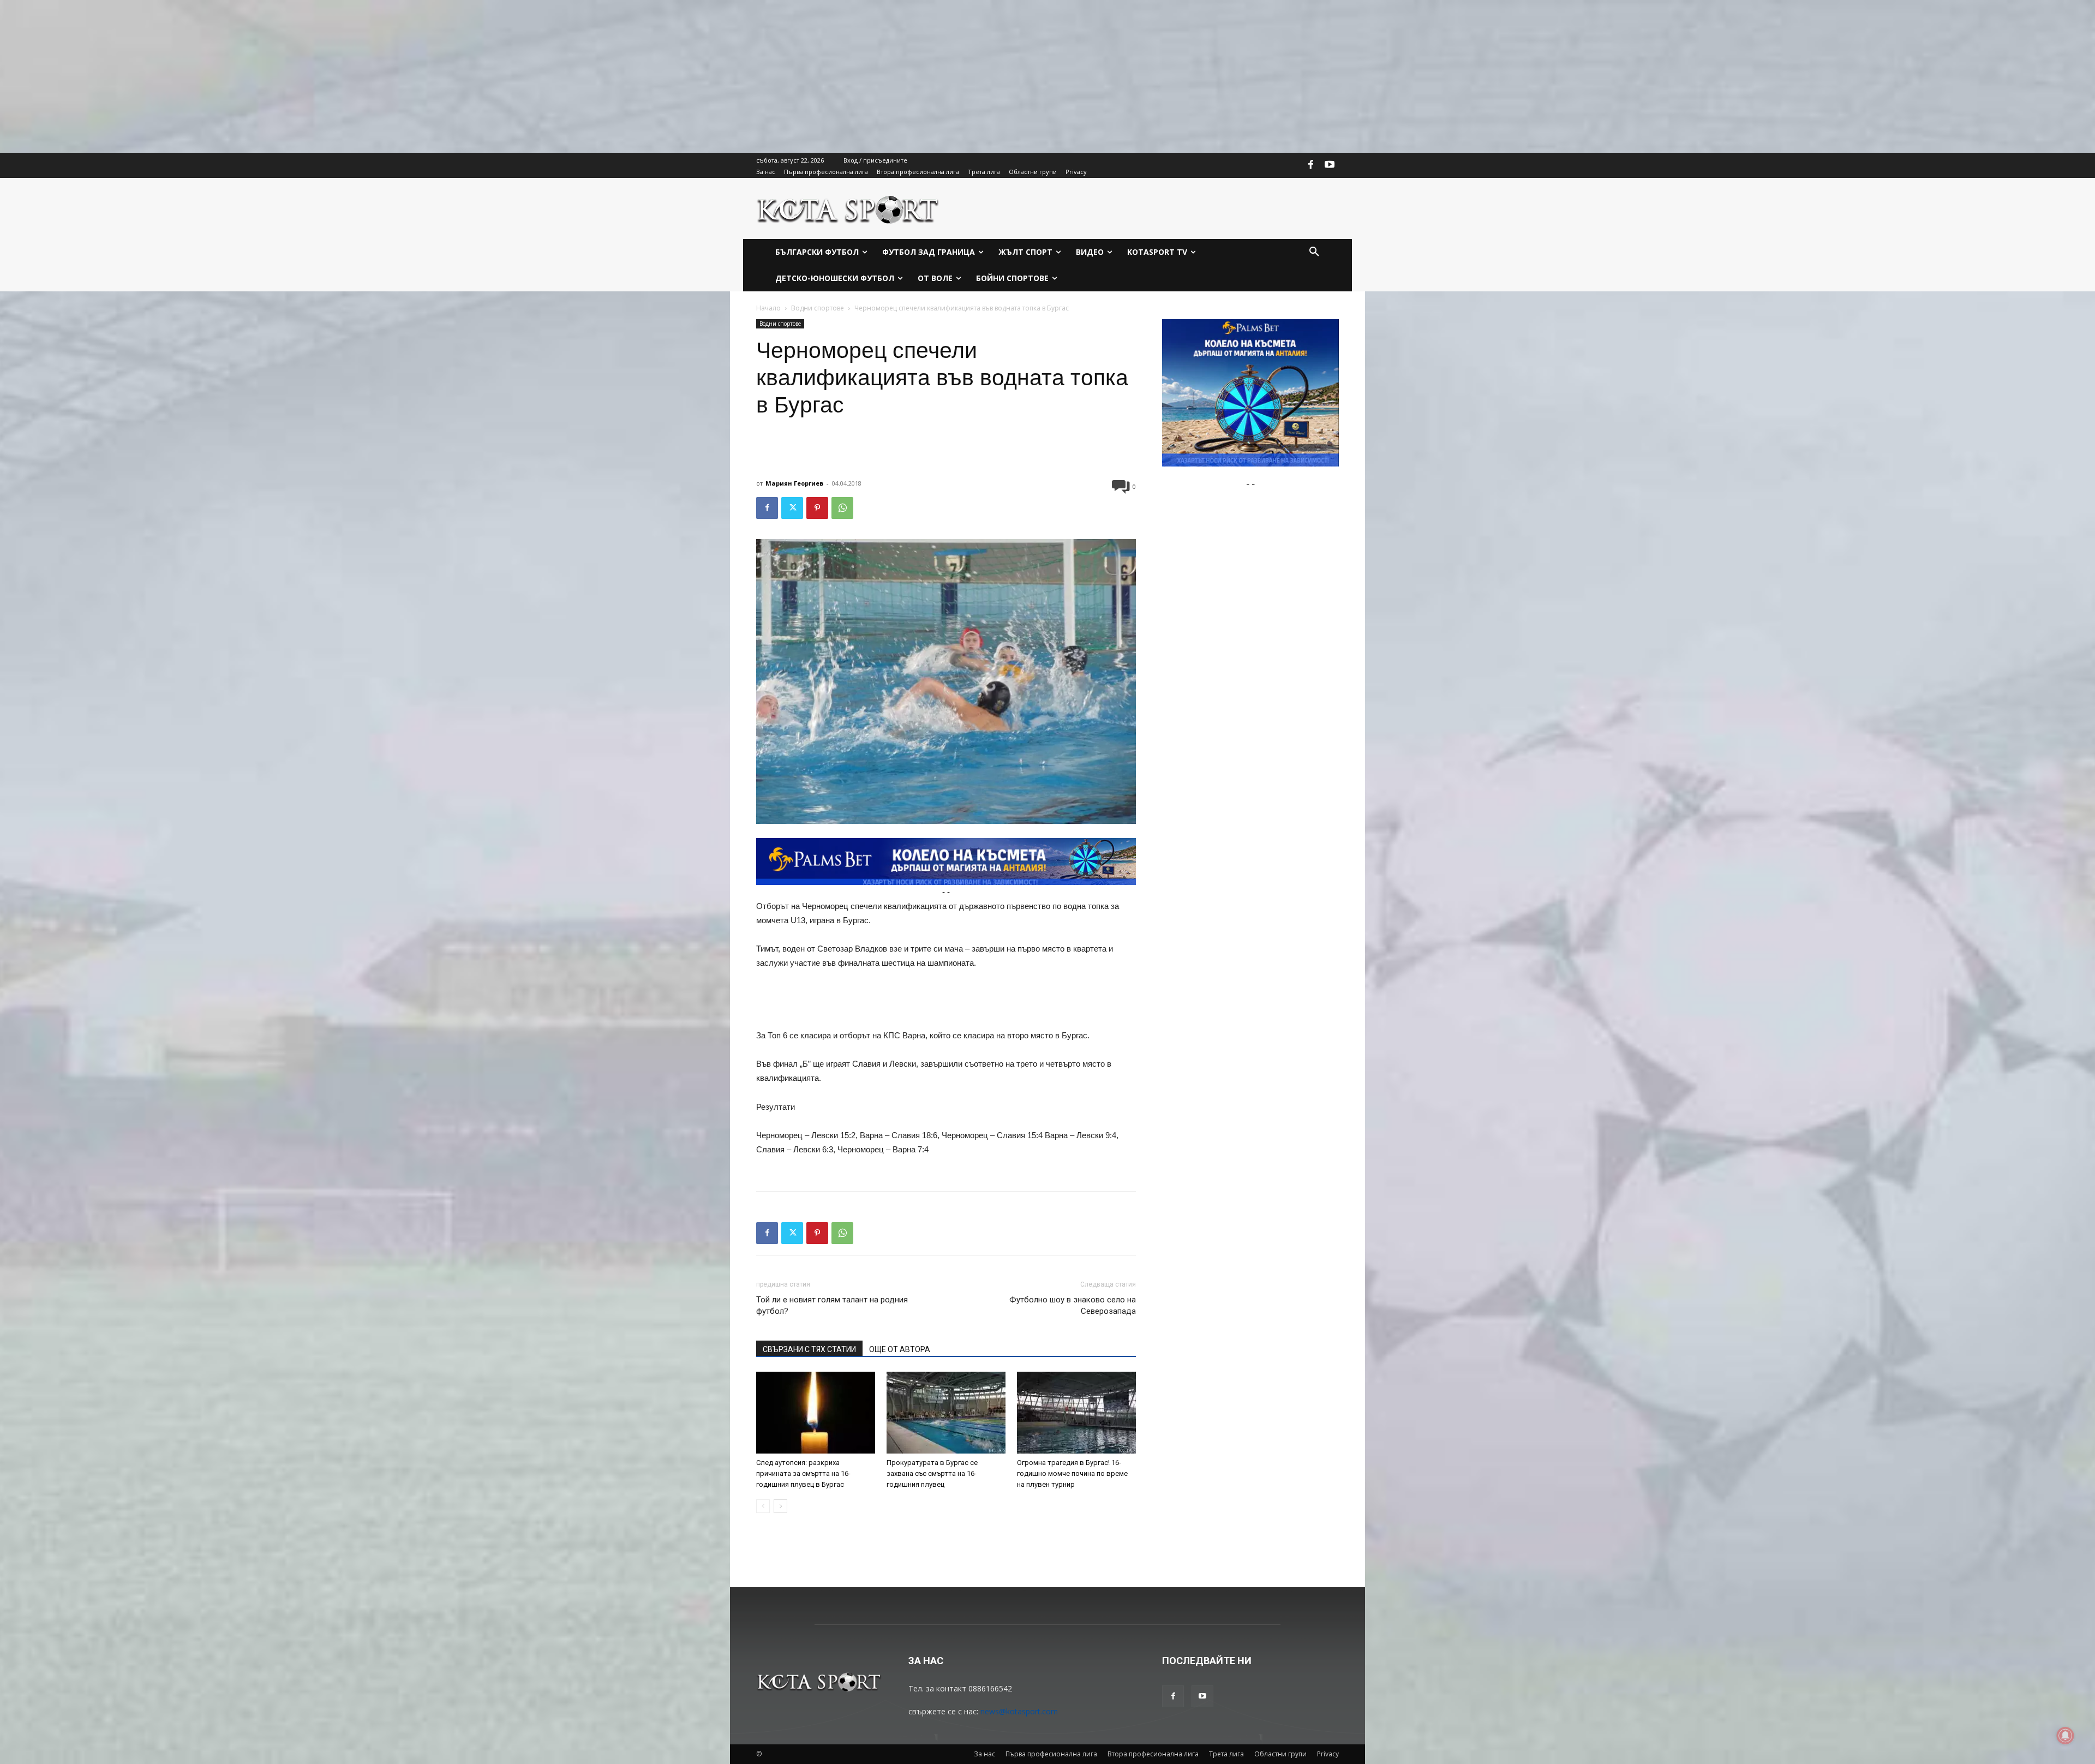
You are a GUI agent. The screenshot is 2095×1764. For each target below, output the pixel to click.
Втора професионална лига (1153, 1754)
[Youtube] (1330, 165)
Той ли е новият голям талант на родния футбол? (832, 1305)
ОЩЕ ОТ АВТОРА (900, 1349)
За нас (984, 1754)
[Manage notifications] (2066, 1736)
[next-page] (780, 1506)
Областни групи (1280, 1754)
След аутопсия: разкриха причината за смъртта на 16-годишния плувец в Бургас (803, 1473)
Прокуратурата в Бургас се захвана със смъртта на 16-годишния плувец (932, 1473)
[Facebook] (1311, 165)
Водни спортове (818, 308)
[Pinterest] (817, 508)
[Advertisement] (327, 76)
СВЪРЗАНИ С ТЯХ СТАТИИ (809, 1349)
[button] (1314, 252)
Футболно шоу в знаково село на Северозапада (1073, 1305)
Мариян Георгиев (794, 483)
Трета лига (1226, 1754)
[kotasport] (848, 208)
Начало (768, 308)
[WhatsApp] (842, 508)
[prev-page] (763, 1506)
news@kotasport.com (1019, 1711)
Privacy (1328, 1754)
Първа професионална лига (1051, 1754)
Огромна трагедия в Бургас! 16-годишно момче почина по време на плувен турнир (1072, 1473)
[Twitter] (792, 508)
